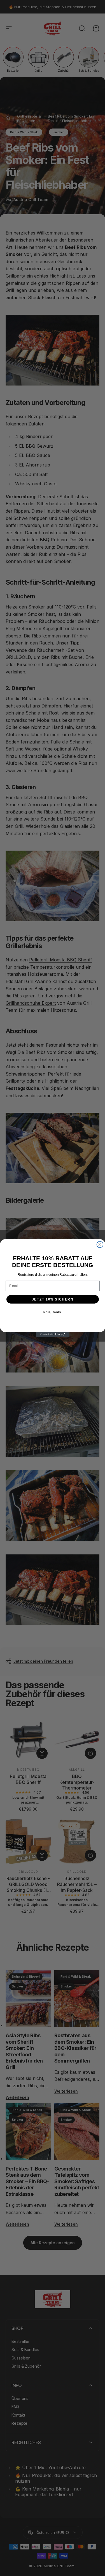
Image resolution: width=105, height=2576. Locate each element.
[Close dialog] (100, 1244)
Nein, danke (53, 1312)
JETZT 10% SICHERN (53, 1299)
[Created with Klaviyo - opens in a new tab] (53, 1335)
